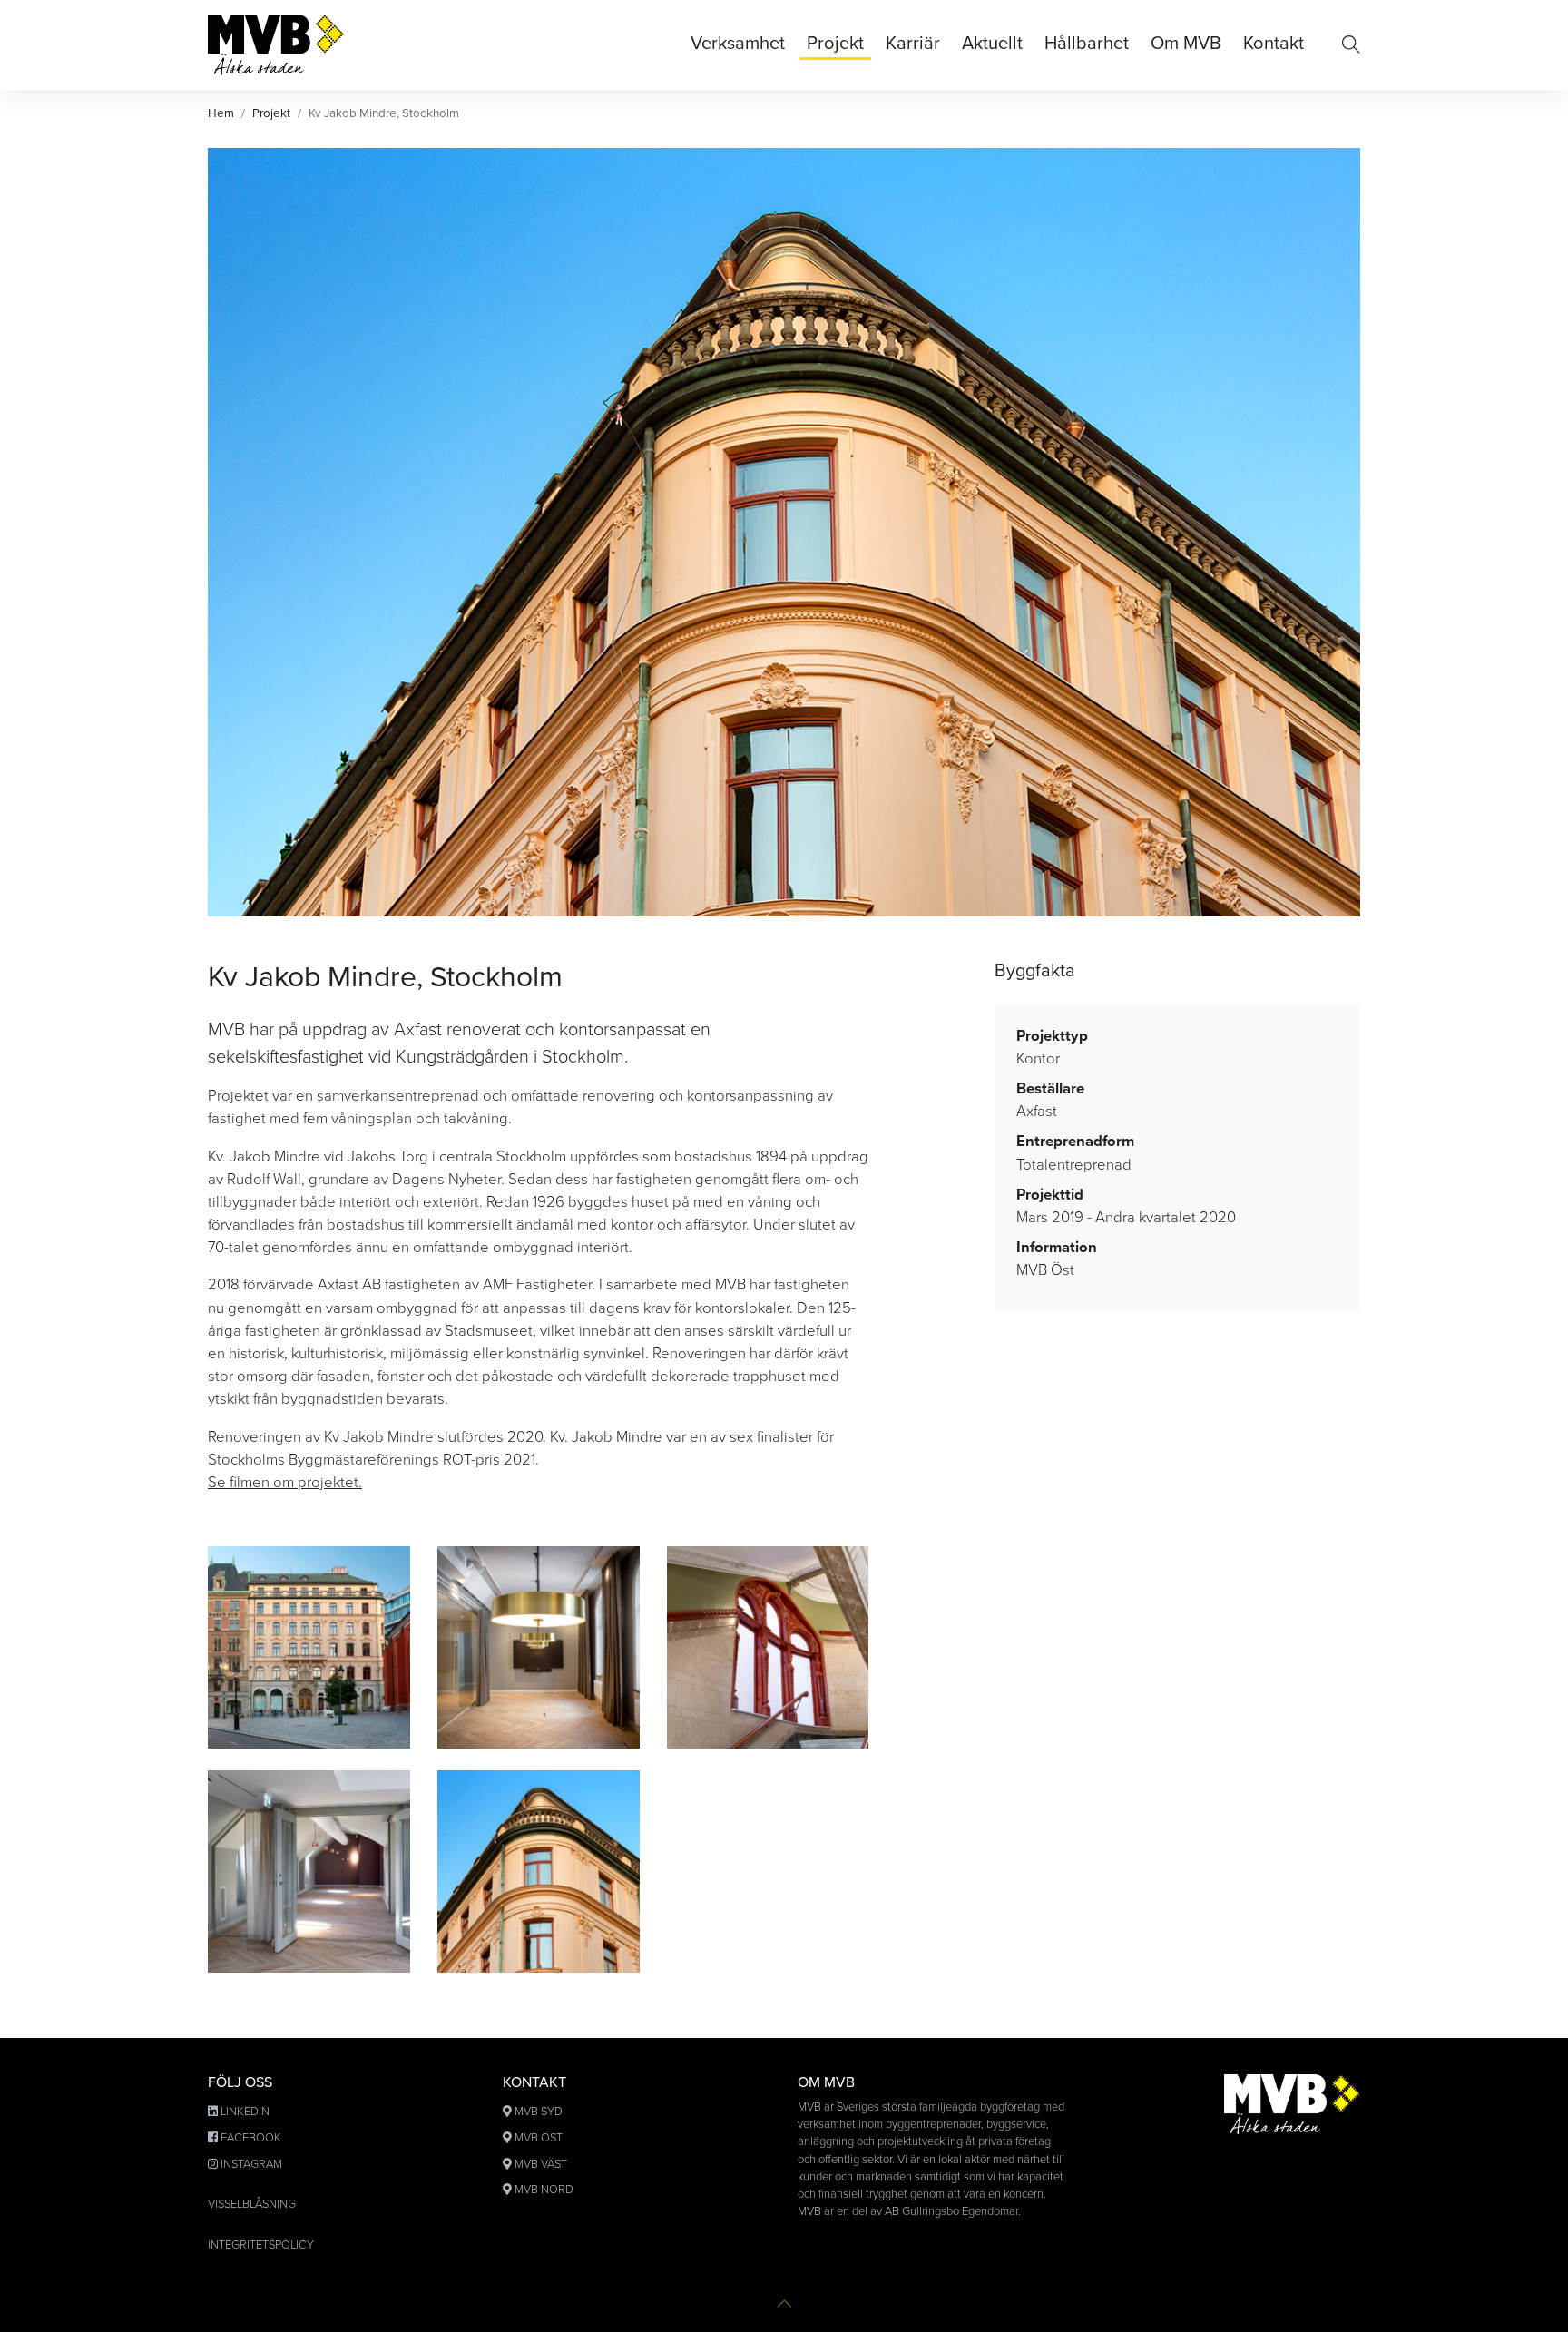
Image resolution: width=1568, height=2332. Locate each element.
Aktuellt (992, 44)
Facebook (251, 2138)
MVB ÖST (539, 2138)
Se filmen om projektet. (285, 1483)
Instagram (251, 2164)
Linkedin (245, 2112)
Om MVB (1186, 44)
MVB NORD (544, 2190)
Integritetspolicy (261, 2245)
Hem (221, 113)
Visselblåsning (252, 2204)
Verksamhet (738, 44)
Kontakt (1274, 44)
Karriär (913, 44)
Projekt (835, 44)
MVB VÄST (541, 2164)
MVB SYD (539, 2112)
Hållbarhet (1087, 44)
